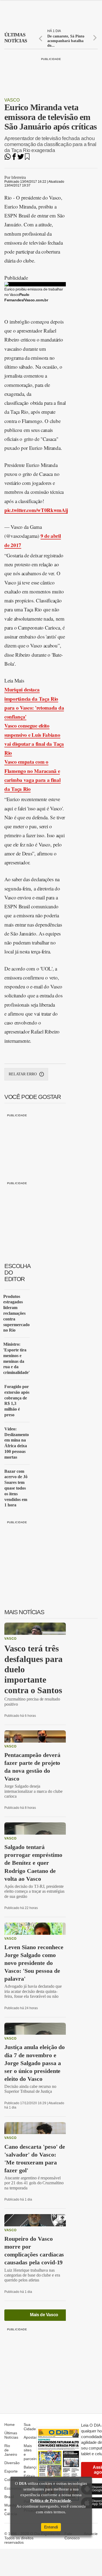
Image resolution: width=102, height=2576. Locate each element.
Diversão (12, 2463)
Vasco (12, 100)
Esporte (11, 2471)
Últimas (16, 38)
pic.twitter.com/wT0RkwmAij (36, 510)
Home (10, 2425)
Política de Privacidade (51, 2501)
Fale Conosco (72, 2536)
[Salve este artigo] (27, 158)
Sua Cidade (30, 2427)
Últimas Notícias (11, 2435)
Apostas (31, 2437)
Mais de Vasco (44, 2315)
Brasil (9, 2497)
